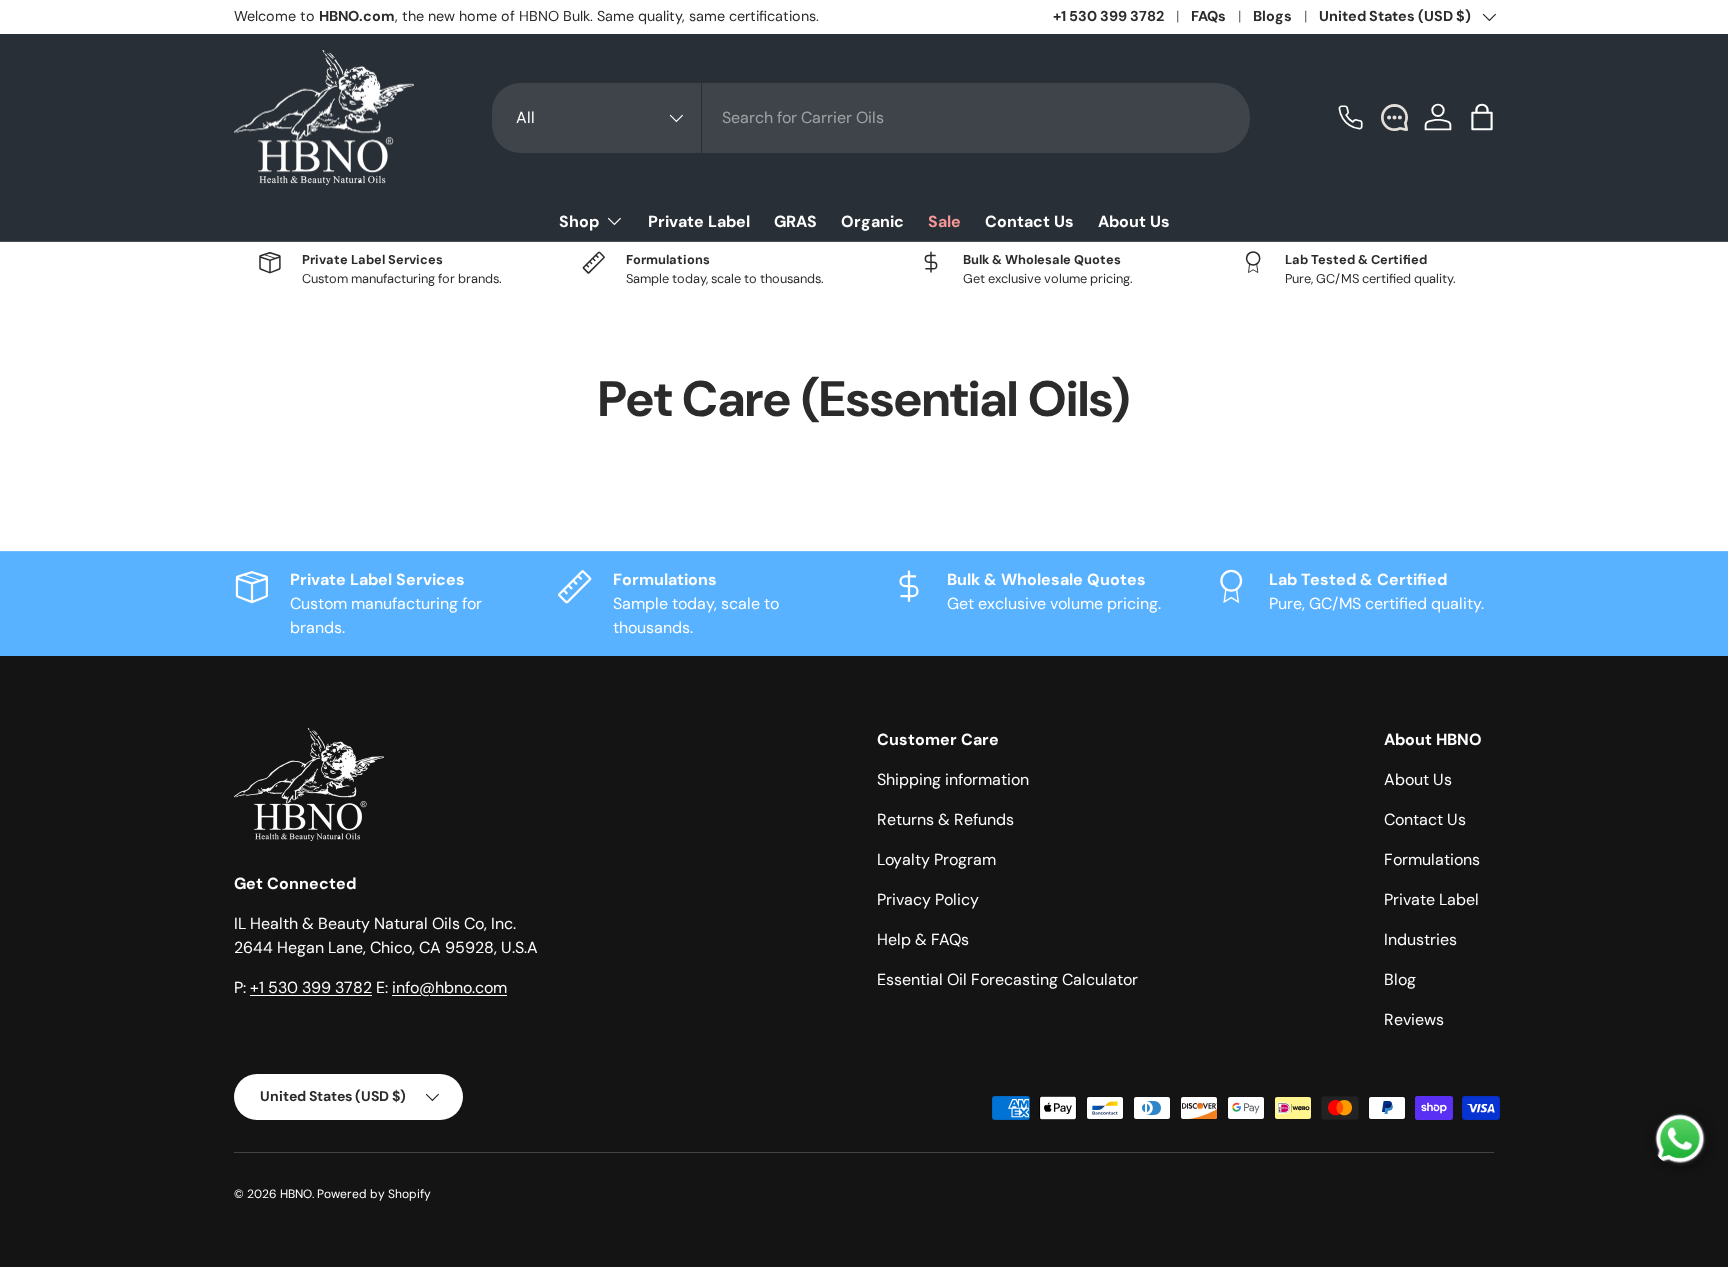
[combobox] (871, 118)
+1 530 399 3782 (1108, 16)
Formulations (1432, 859)
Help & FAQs (923, 939)
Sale (944, 221)
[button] (1482, 117)
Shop (579, 221)
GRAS (795, 221)
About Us (1134, 221)
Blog (1400, 979)
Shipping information (953, 779)
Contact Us (1029, 221)
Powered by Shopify (374, 1194)
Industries (1420, 939)
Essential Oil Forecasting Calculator (1007, 979)
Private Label (699, 221)
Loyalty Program (936, 859)
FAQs (1208, 16)
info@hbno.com (449, 987)
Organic (872, 221)
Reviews (1414, 1019)
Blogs (1272, 16)
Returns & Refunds (945, 819)
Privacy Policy (928, 899)
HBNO (296, 1194)
